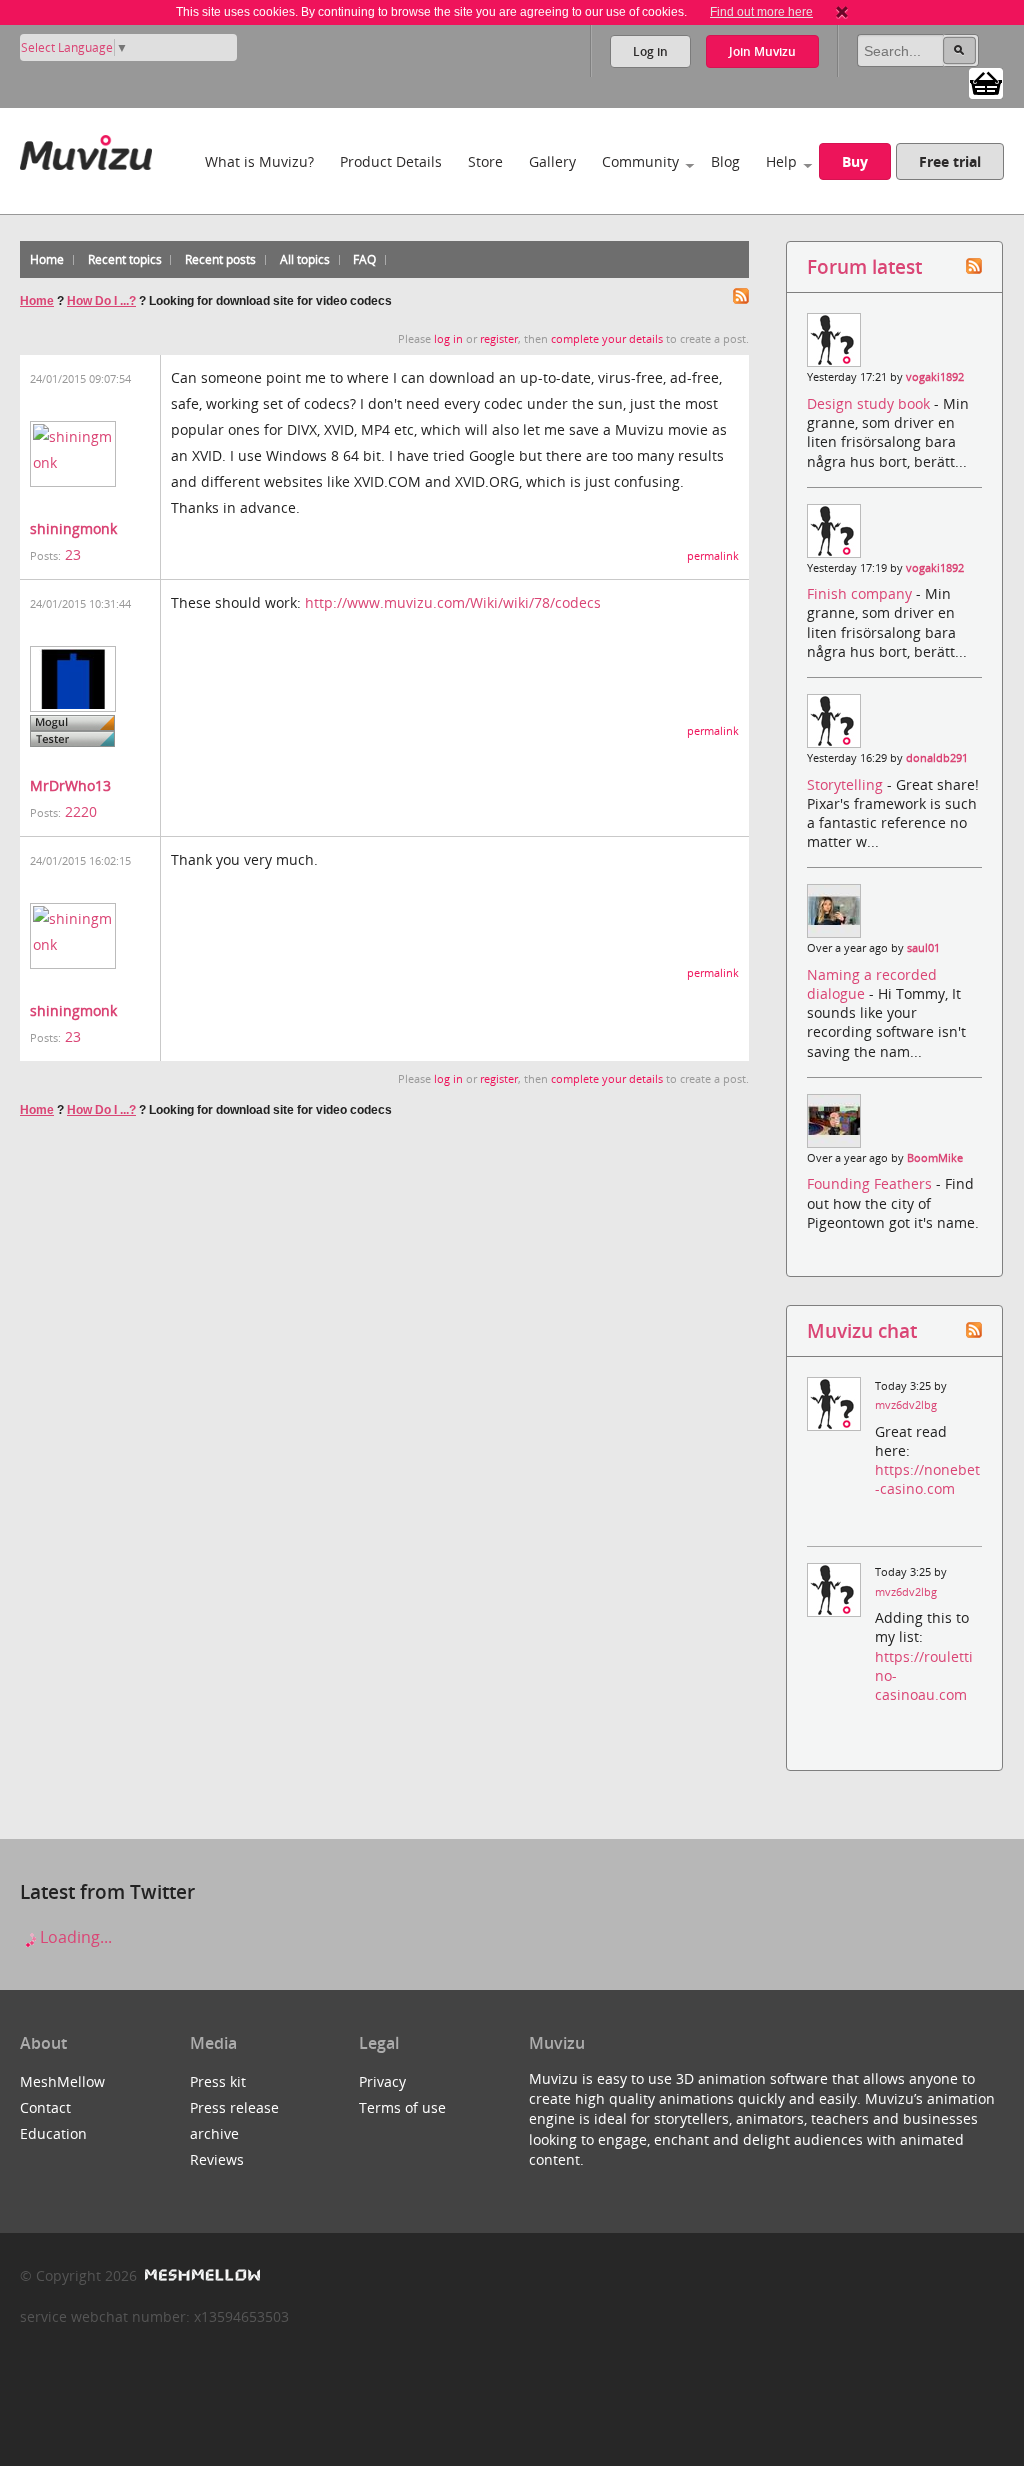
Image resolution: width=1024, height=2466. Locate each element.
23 (73, 554)
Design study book (870, 403)
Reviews (217, 2159)
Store (485, 161)
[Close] (842, 12)
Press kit (218, 2081)
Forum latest (864, 266)
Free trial (950, 161)
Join (762, 51)
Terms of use (402, 2107)
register (499, 339)
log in (448, 339)
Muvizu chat (862, 1330)
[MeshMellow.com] (200, 2275)
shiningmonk (73, 528)
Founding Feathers (871, 1183)
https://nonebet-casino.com (927, 1479)
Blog (725, 161)
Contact (45, 2107)
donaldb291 (937, 758)
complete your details (607, 339)
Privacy (382, 2081)
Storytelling (847, 784)
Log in (650, 51)
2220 (81, 811)
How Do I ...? (101, 301)
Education (53, 2133)
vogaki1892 (935, 377)
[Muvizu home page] (86, 148)
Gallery (552, 161)
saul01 (923, 948)
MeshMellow (62, 2081)
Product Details (391, 161)
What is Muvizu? (259, 161)
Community (640, 161)
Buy (855, 161)
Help (781, 161)
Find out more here (761, 12)
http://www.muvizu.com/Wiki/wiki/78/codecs (453, 602)
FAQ (364, 259)
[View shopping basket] (986, 82)
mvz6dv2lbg (906, 1405)
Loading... (74, 1937)
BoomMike (935, 1158)
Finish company (861, 593)
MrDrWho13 (70, 785)
